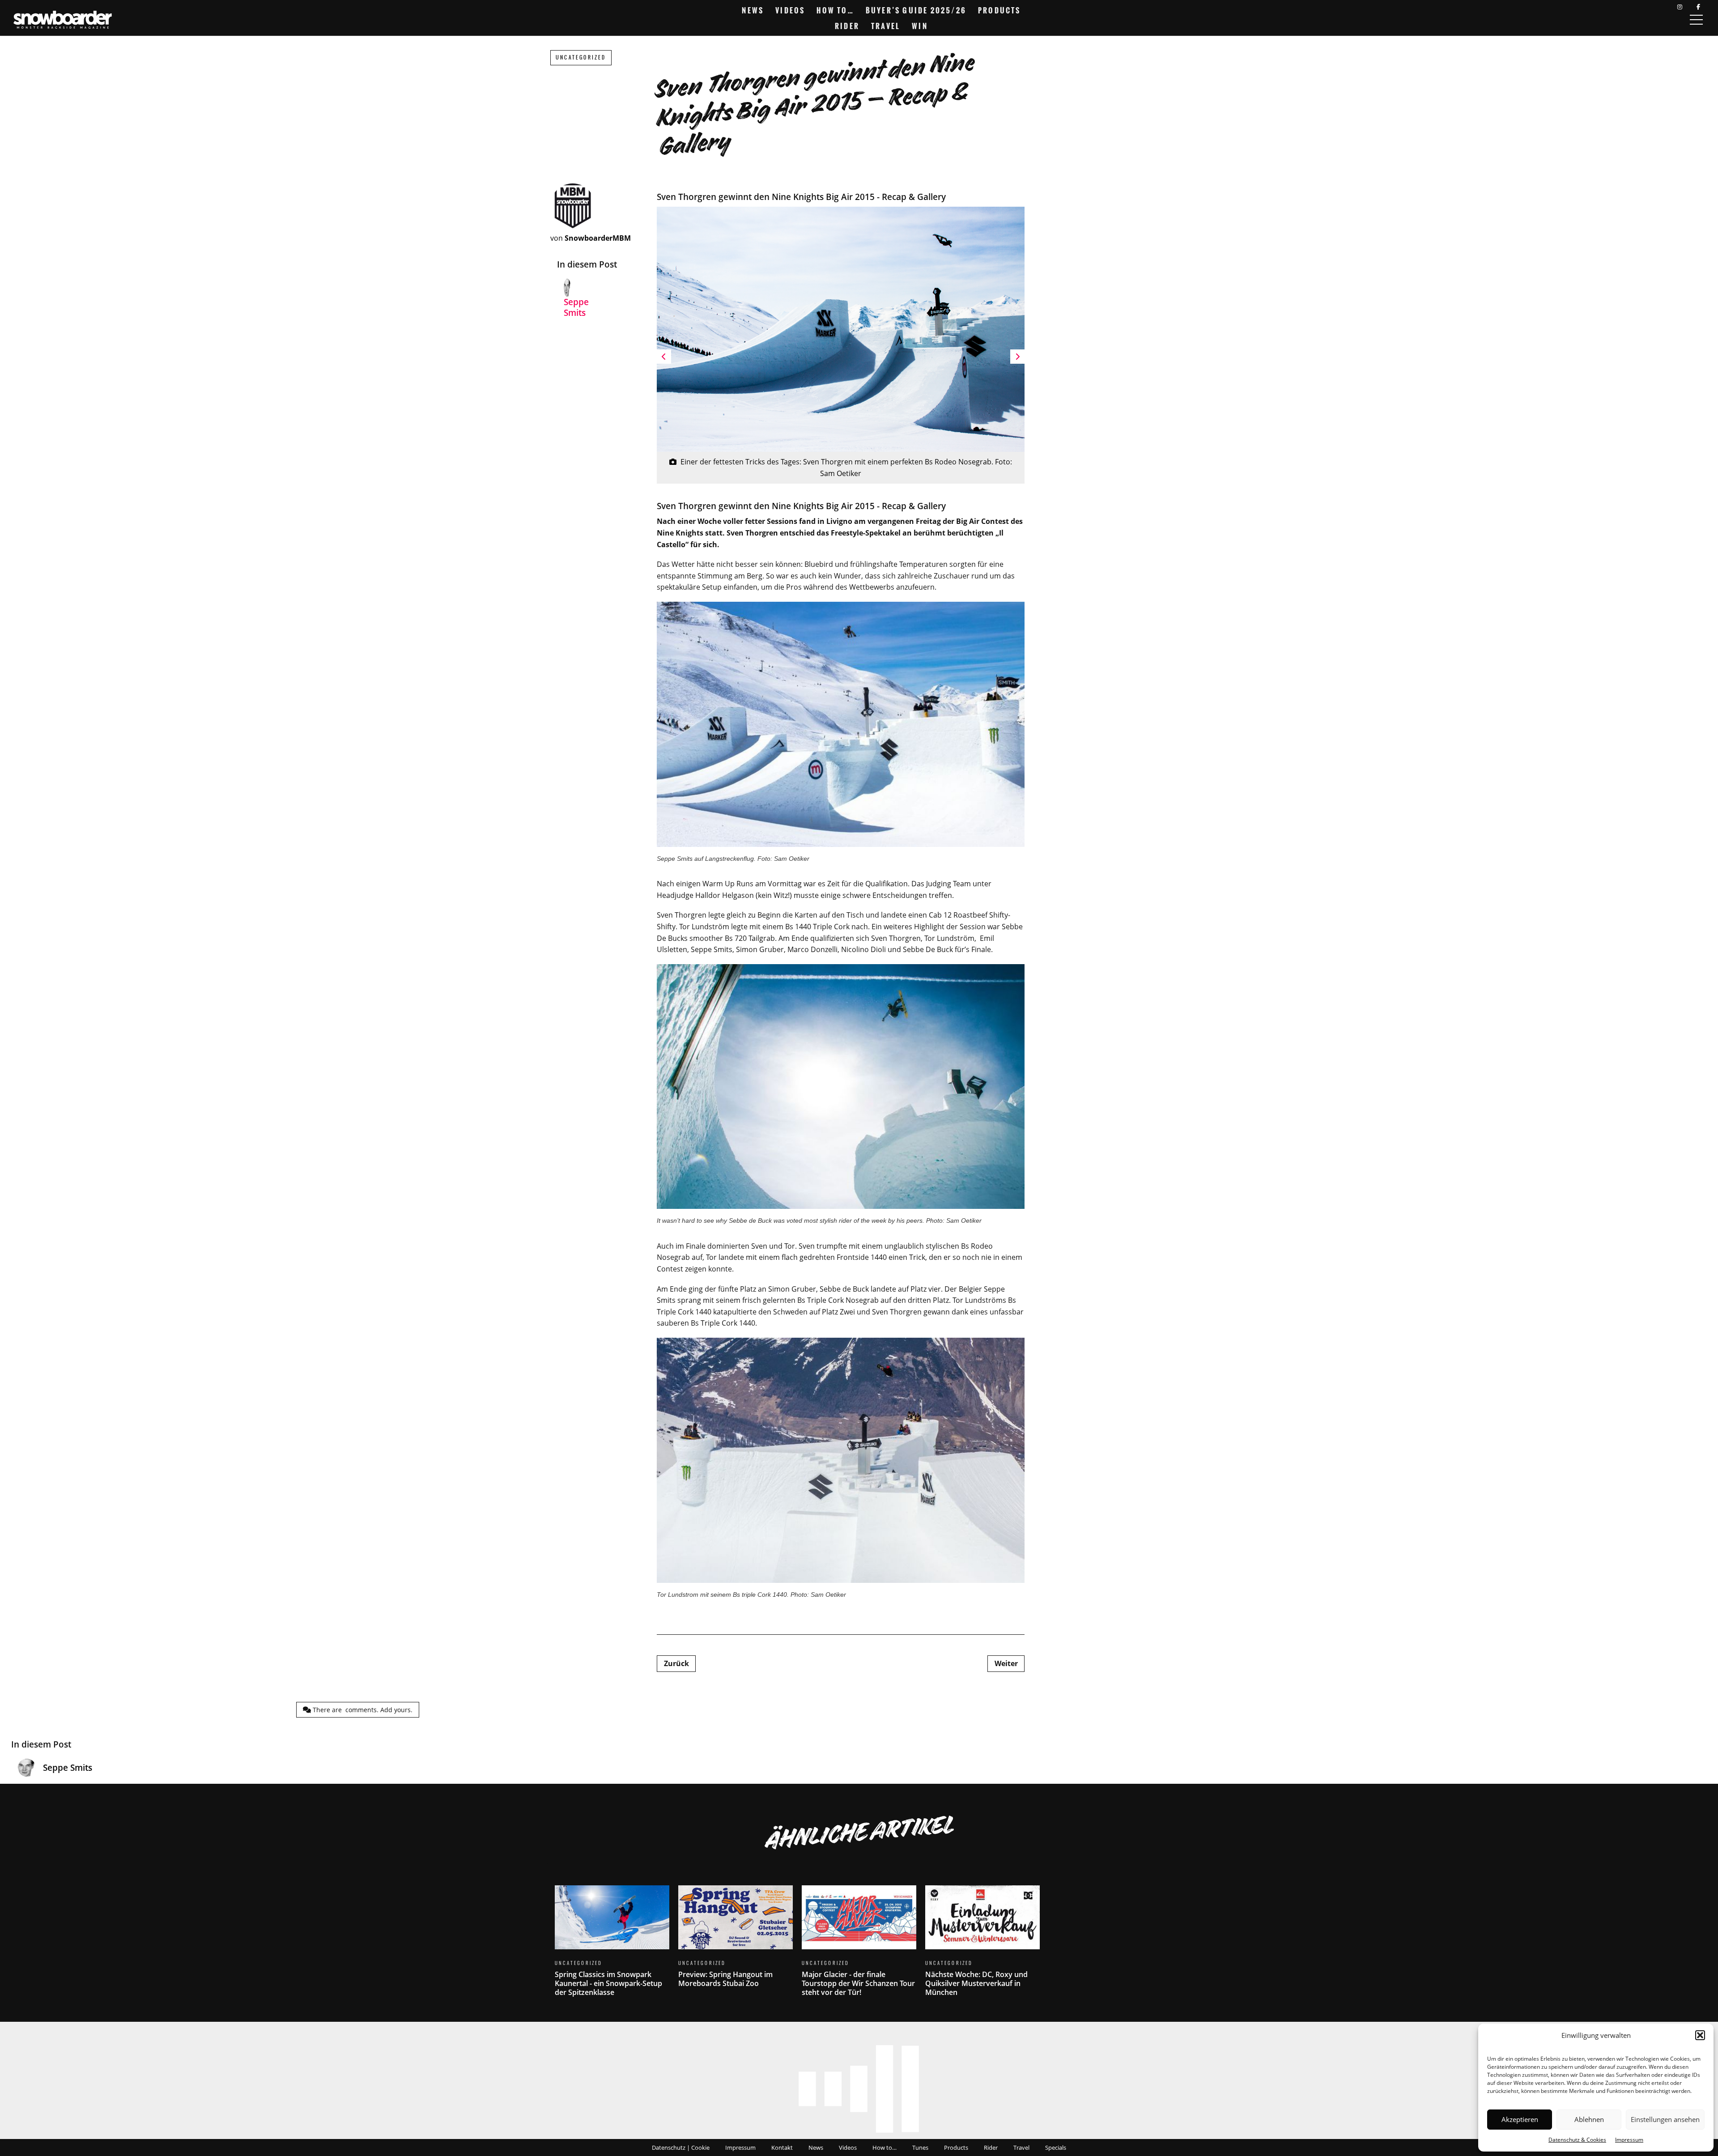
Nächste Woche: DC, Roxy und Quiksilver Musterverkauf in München (982, 1946)
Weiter (1006, 1663)
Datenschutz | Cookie (681, 2147)
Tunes (920, 2147)
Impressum (1629, 2140)
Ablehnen (1589, 2119)
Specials (1056, 2147)
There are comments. (362, 1710)
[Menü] (1696, 20)
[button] (1700, 2035)
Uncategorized (581, 57)
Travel (886, 26)
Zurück (676, 1663)
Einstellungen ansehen (1665, 2119)
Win (920, 26)
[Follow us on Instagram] (1680, 7)
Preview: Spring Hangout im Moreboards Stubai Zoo (736, 1942)
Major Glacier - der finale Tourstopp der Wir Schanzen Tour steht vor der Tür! (859, 1946)
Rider (847, 26)
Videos (790, 10)
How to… (835, 10)
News (753, 10)
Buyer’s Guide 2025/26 (916, 10)
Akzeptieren (1520, 2119)
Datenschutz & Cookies (1577, 2140)
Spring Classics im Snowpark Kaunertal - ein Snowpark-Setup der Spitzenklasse (612, 1946)
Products (999, 10)
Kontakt (782, 2147)
